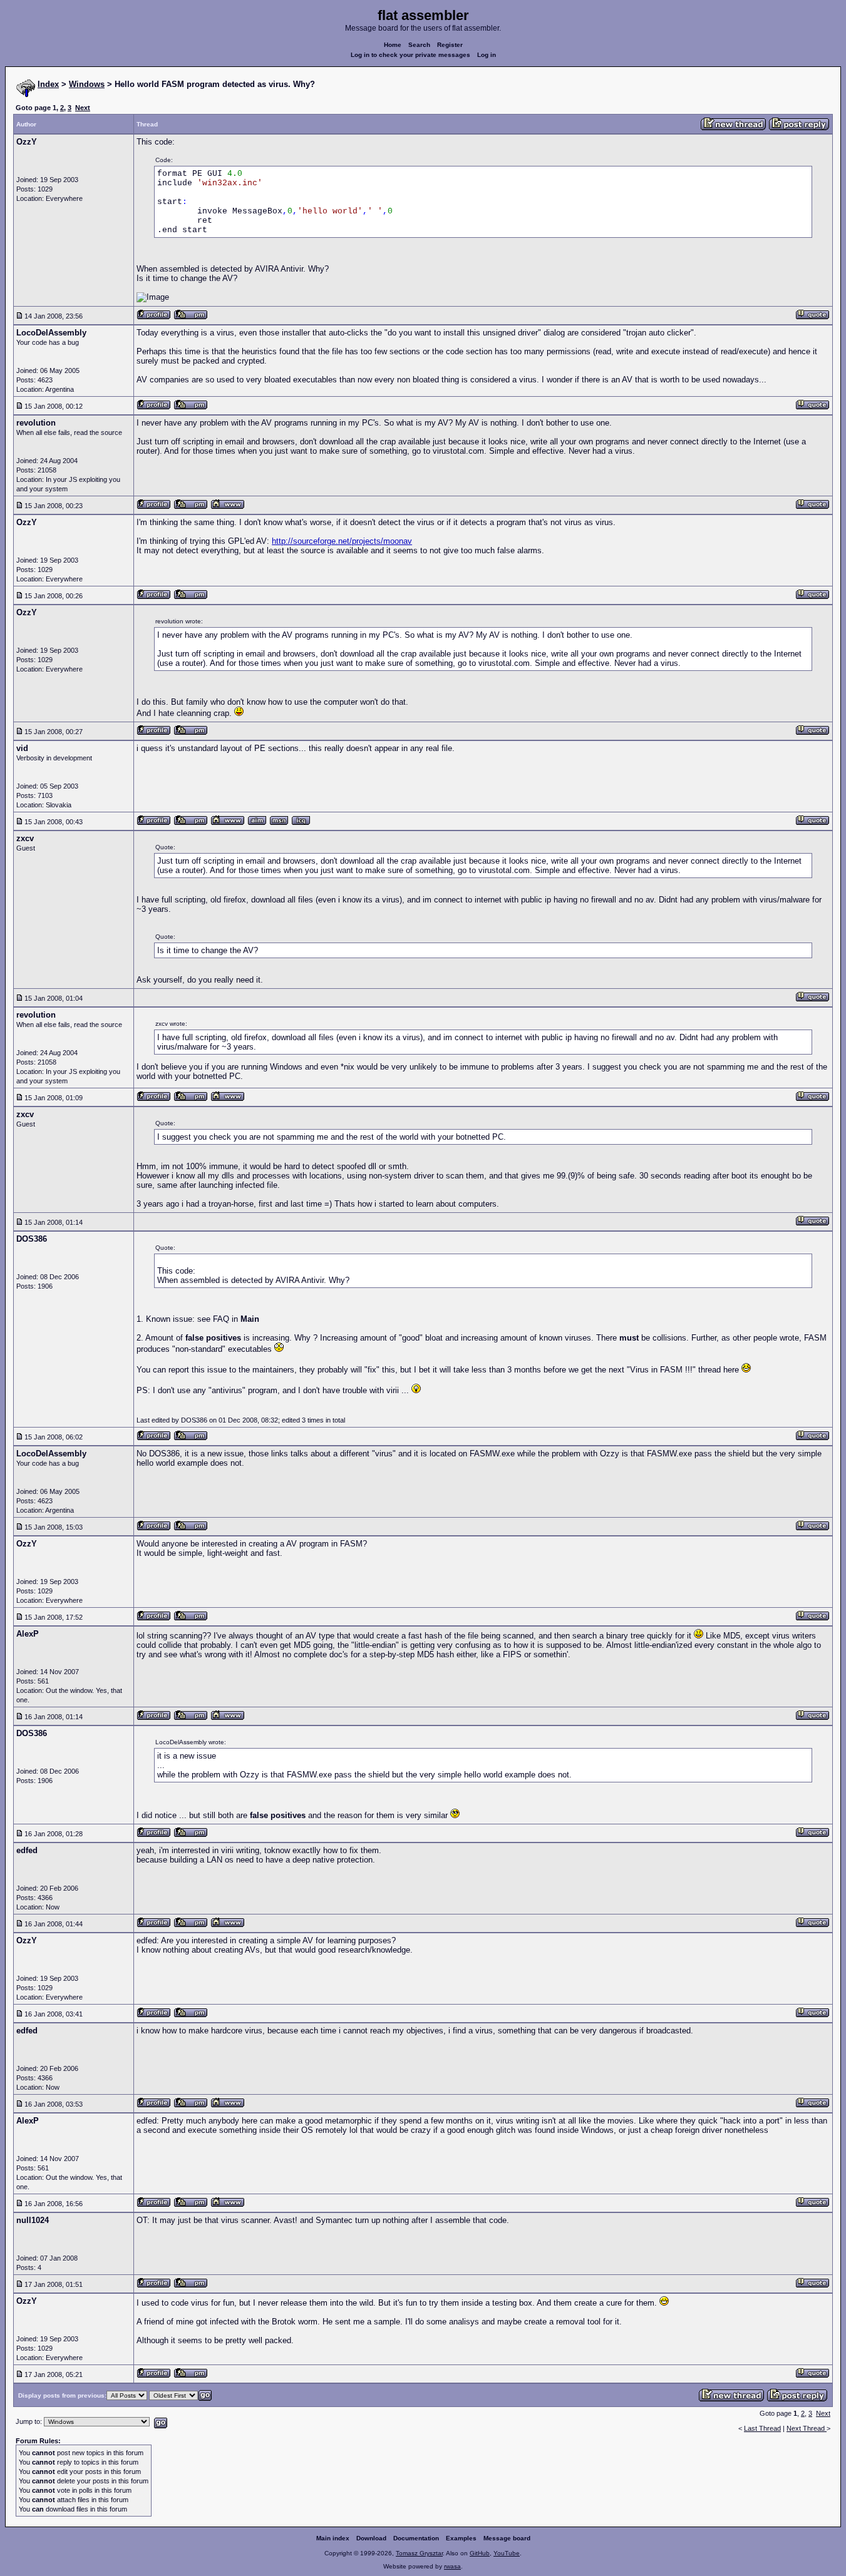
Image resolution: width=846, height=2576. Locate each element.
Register (450, 45)
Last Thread (762, 2428)
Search (419, 45)
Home (393, 45)
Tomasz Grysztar (419, 2553)
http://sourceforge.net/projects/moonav (342, 541)
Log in (487, 55)
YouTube (507, 2553)
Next (83, 108)
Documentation (416, 2538)
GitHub (480, 2553)
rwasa (452, 2566)
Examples (461, 2538)
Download (371, 2538)
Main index (333, 2538)
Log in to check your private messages (410, 55)
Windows (87, 84)
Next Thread (807, 2428)
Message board (507, 2538)
